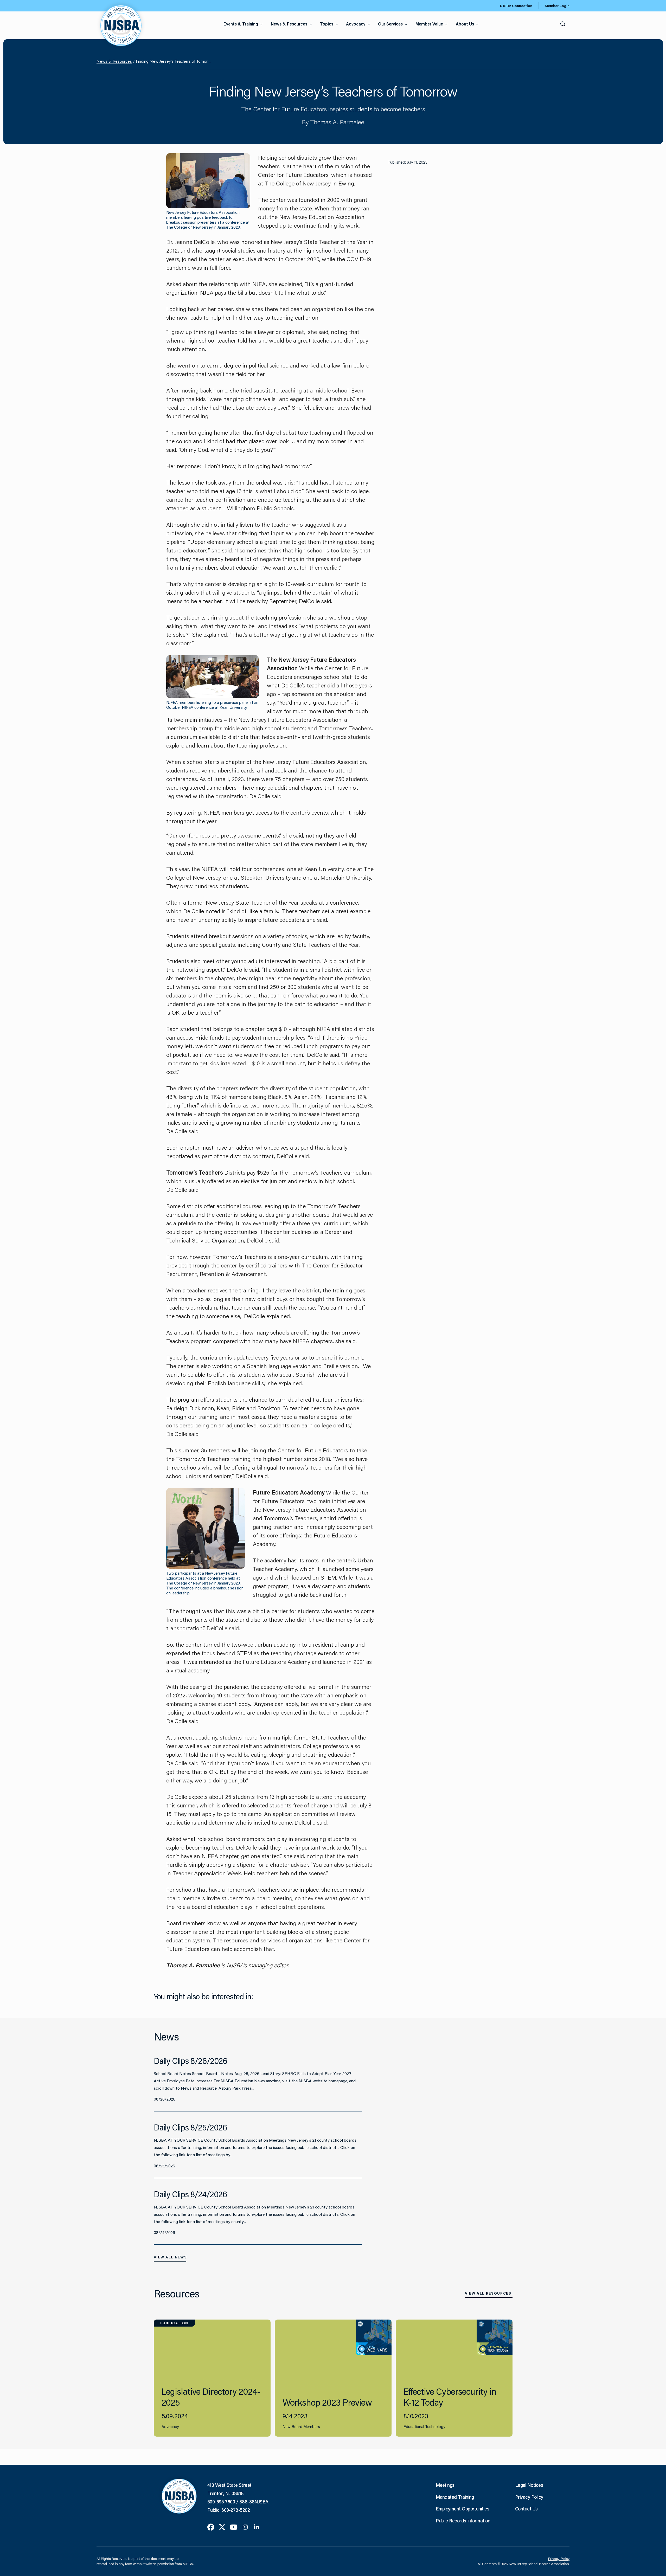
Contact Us (526, 2509)
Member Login (557, 6)
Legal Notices (529, 2485)
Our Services (390, 24)
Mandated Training (455, 2497)
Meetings (445, 2485)
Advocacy (356, 24)
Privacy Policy (529, 2497)
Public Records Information (463, 2521)
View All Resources (488, 2293)
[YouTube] (234, 2527)
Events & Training (241, 24)
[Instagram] (245, 2527)
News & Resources (289, 24)
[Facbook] (211, 2527)
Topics (327, 24)
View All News (170, 2257)
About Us (465, 24)
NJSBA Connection (516, 6)
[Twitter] (222, 2527)
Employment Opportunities (462, 2509)
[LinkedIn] (256, 2527)
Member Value (429, 24)
